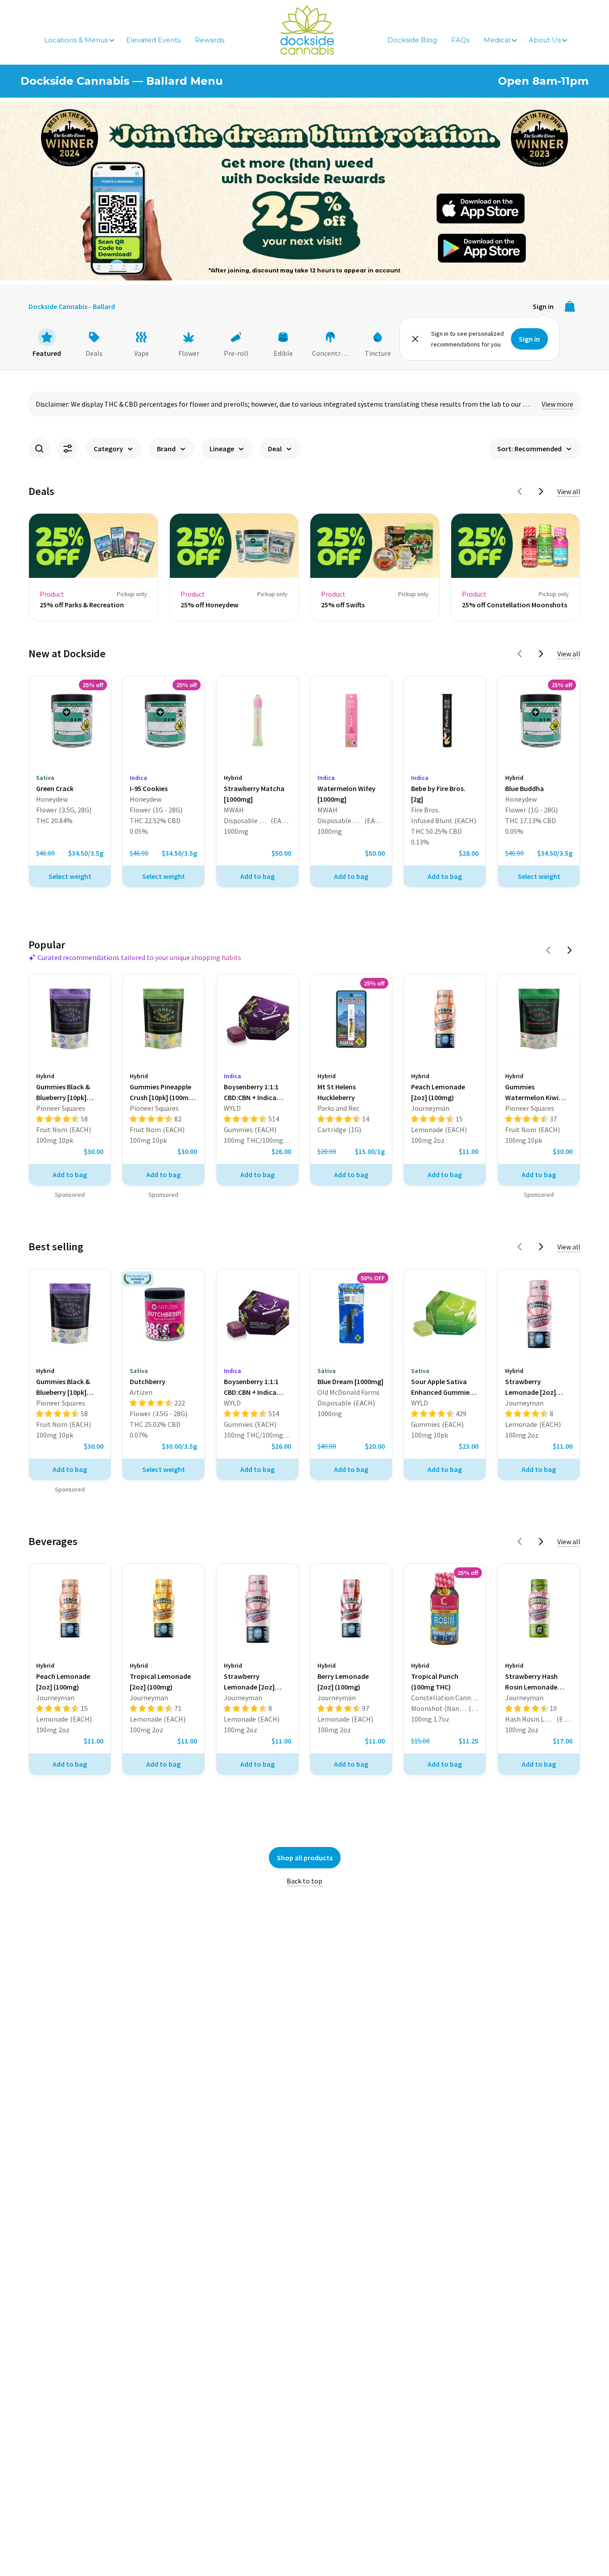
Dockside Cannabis (307, 30)
